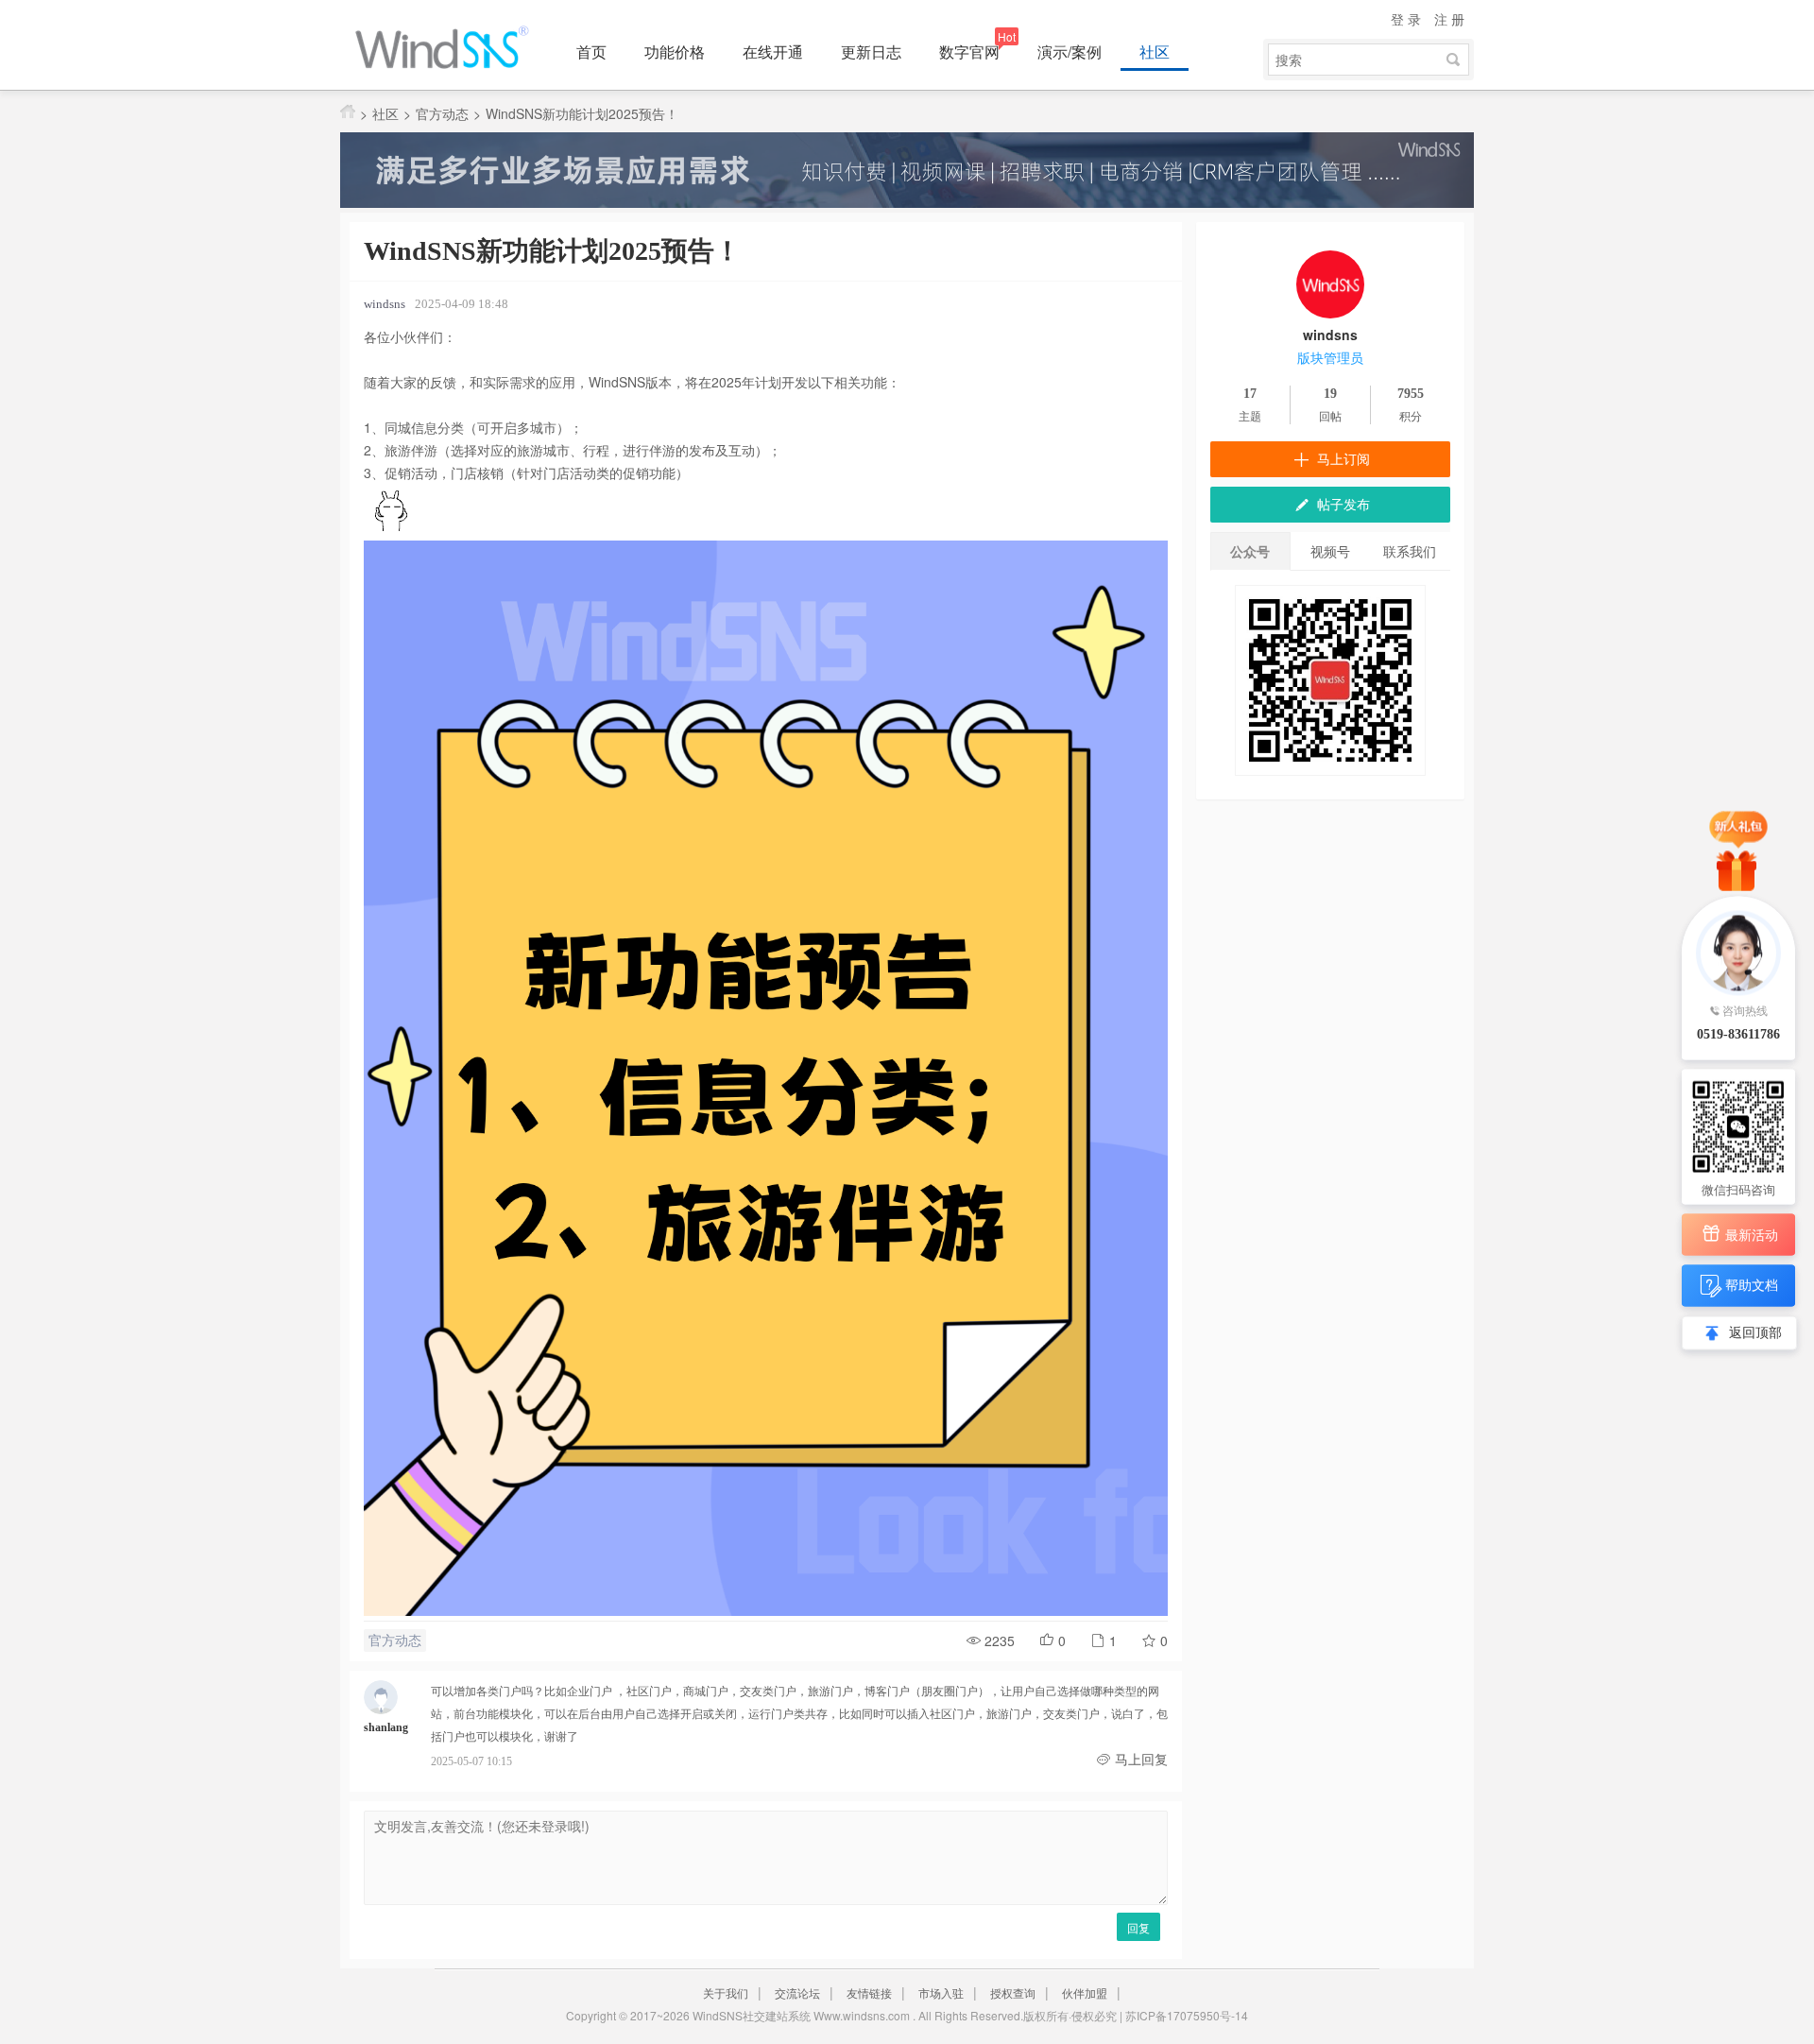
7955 (1411, 394)
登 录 (1406, 19)
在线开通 (773, 52)
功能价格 (675, 52)
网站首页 (348, 112)
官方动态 (442, 113)
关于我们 (726, 1992)
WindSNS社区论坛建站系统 (449, 47)
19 (1330, 394)
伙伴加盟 (1085, 1992)
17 (1250, 394)
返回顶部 (1755, 1332)
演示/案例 (1070, 52)
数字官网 (969, 52)
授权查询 (1013, 1992)
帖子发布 (1342, 505)
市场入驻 (941, 1992)
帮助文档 (1752, 1283)
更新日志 (871, 52)
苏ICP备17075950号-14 (1187, 2015)
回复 (1138, 1927)
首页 (591, 52)
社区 (1155, 52)
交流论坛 (797, 1992)
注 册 (1449, 19)
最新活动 (1752, 1234)
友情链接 (869, 1992)
